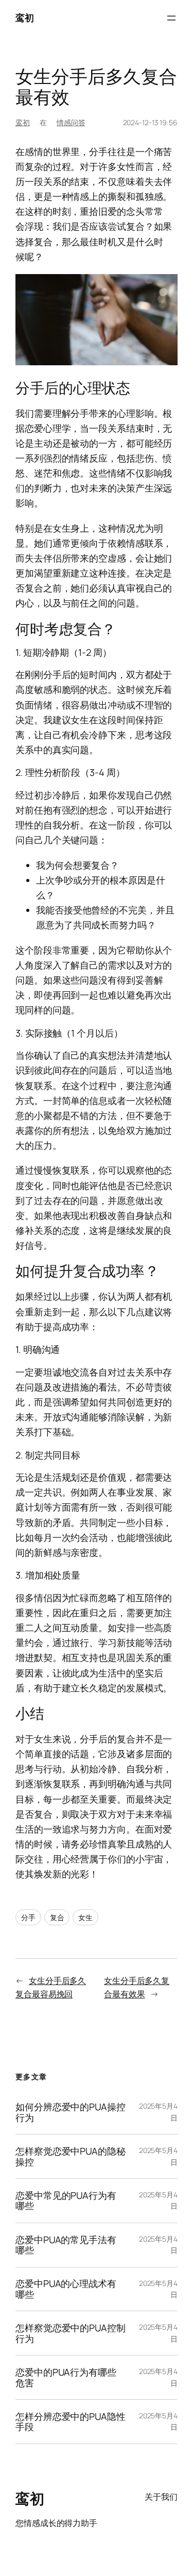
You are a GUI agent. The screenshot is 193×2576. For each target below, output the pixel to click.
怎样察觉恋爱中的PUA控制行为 (71, 2333)
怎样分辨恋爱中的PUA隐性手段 (71, 2422)
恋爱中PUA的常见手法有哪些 (66, 2245)
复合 (57, 1917)
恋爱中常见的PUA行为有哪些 (66, 2201)
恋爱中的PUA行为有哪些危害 (66, 2377)
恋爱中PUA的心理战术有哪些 (66, 2289)
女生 (85, 1917)
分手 (28, 1917)
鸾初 (24, 18)
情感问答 (71, 122)
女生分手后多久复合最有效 (96, 87)
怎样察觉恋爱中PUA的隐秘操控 (71, 2156)
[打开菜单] (171, 18)
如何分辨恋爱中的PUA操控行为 (71, 2112)
